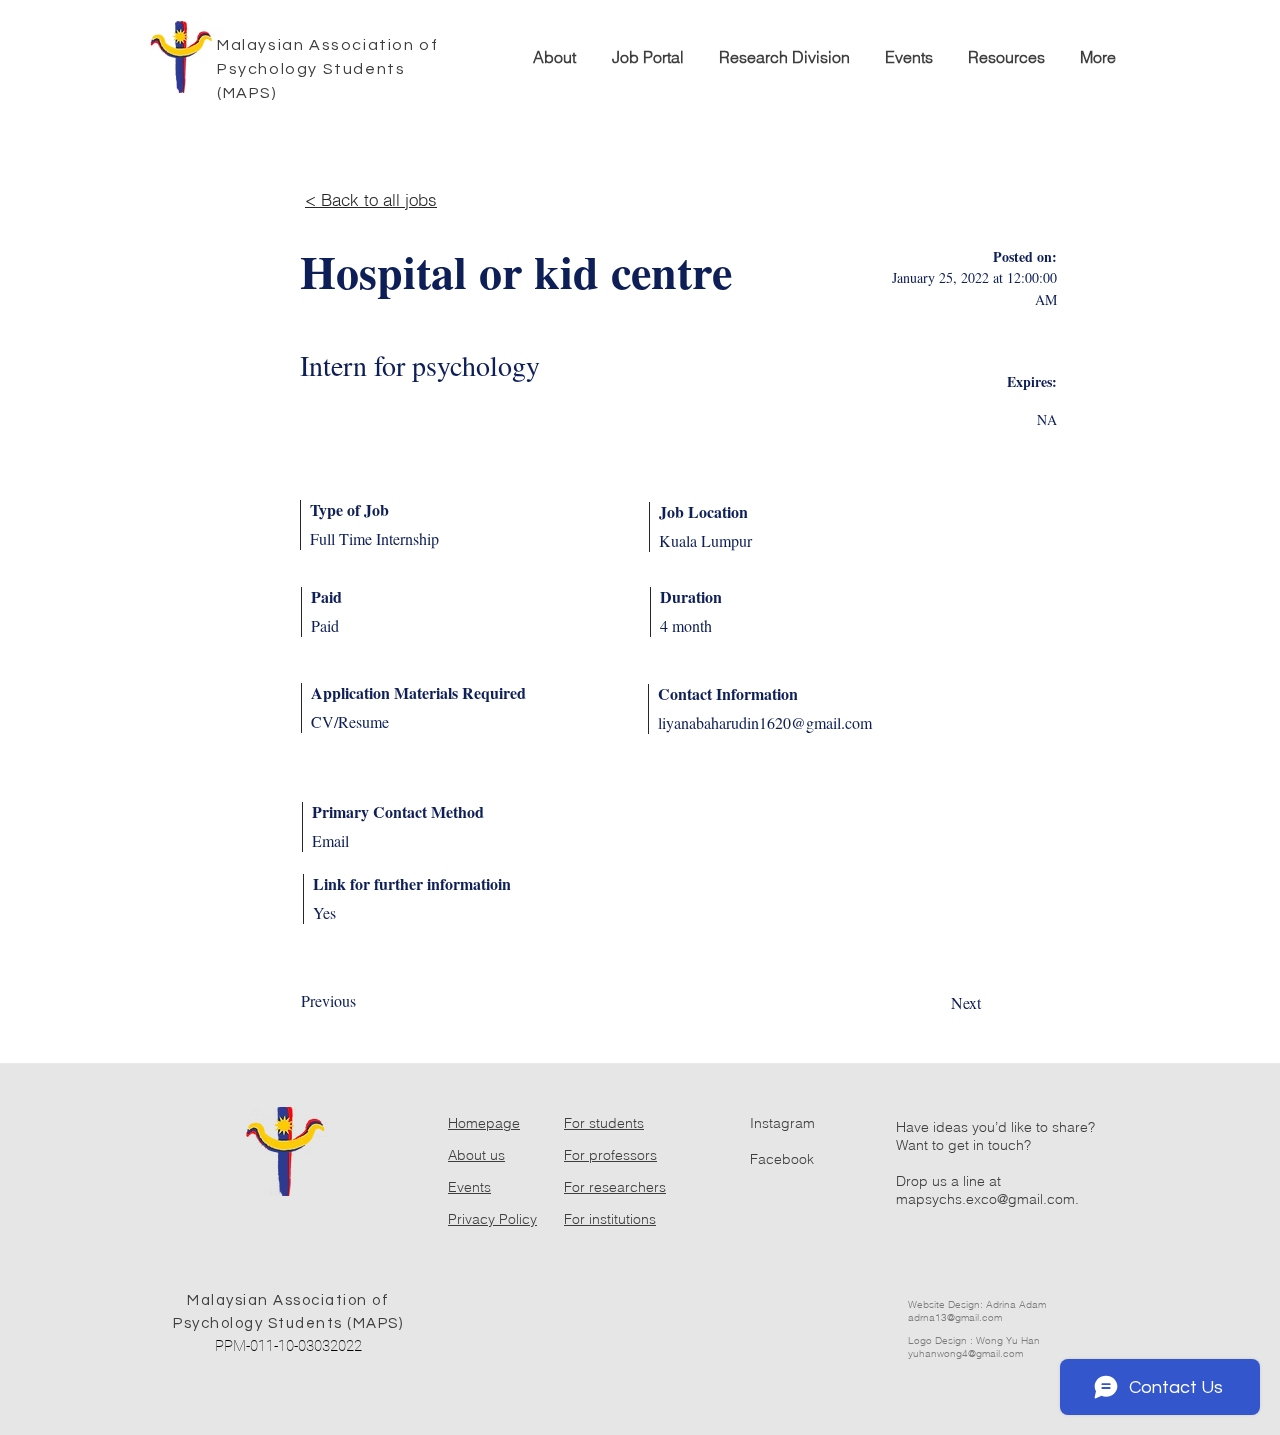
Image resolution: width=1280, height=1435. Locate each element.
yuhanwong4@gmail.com (965, 1353)
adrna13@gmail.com (955, 1317)
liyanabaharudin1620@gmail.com (765, 722)
